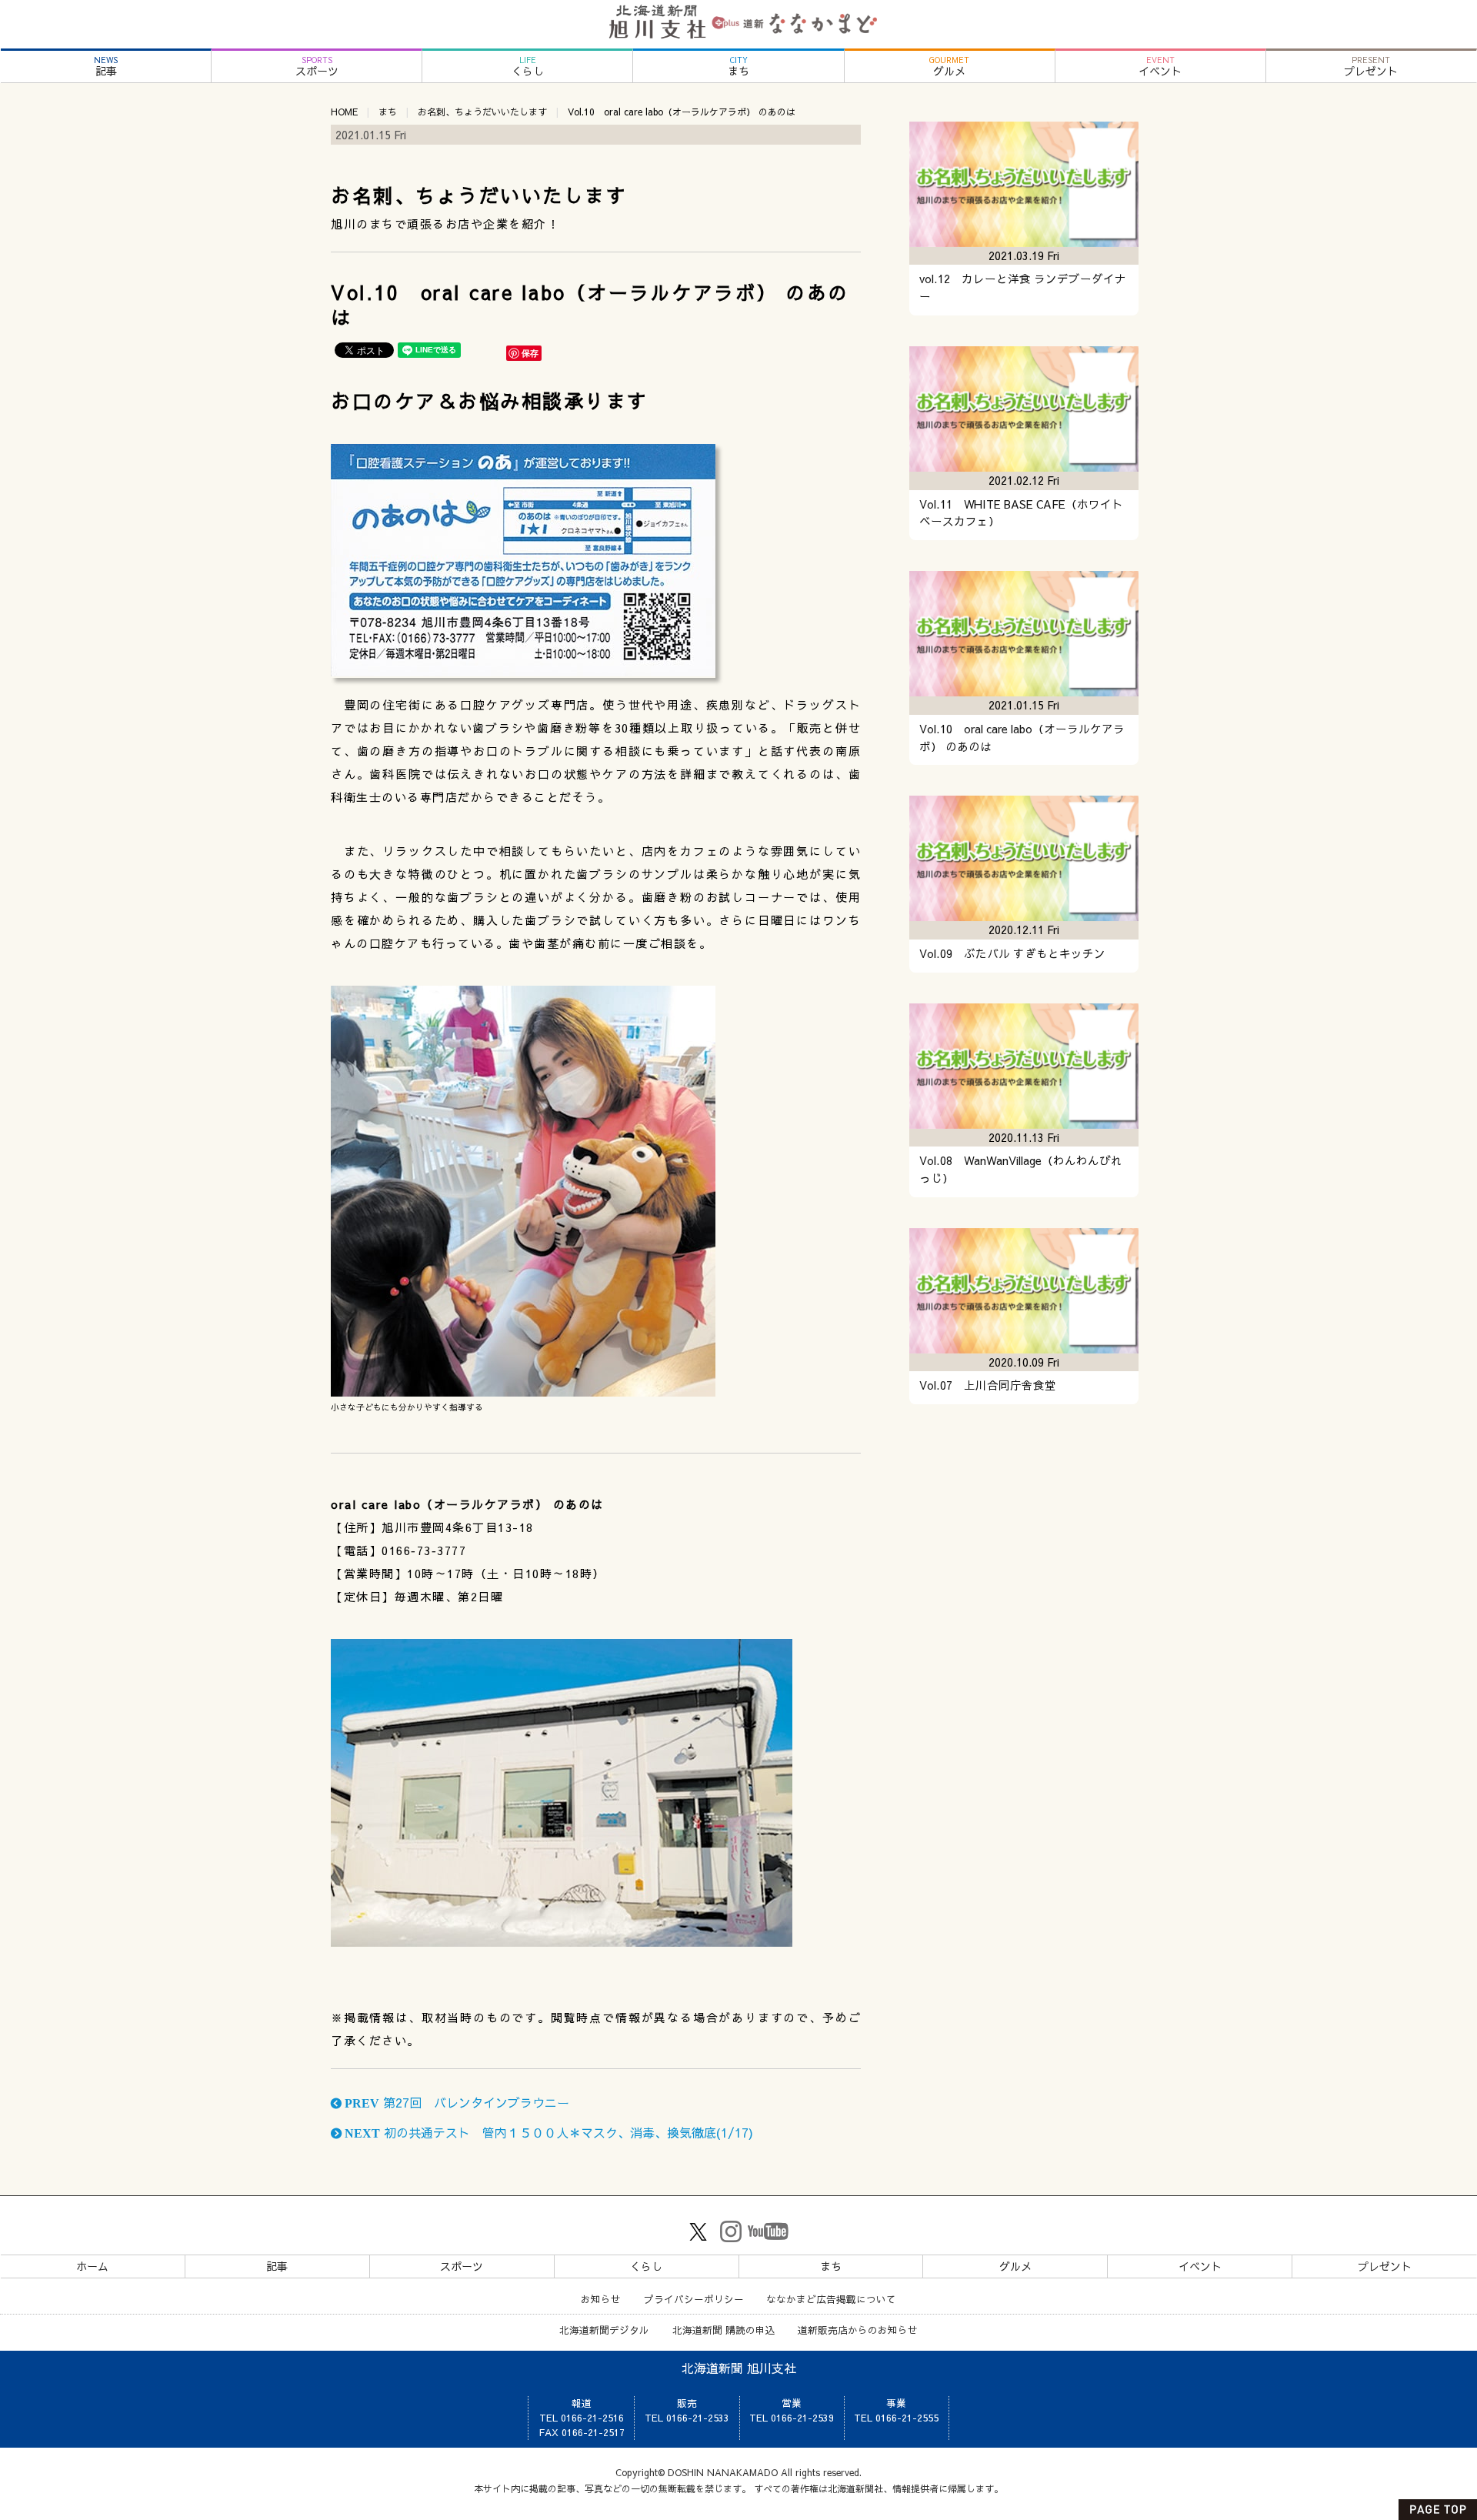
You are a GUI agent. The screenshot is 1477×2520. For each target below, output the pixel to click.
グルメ (949, 67)
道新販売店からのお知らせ (858, 2330)
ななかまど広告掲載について (831, 2299)
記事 (106, 67)
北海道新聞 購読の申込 (724, 2330)
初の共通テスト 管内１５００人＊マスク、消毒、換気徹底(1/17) (547, 2132)
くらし (528, 67)
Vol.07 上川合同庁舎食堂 (988, 1385)
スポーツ (317, 67)
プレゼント (1371, 67)
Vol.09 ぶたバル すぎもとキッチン (1012, 953)
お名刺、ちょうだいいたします (482, 112)
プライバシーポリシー (694, 2299)
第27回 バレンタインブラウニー (455, 2102)
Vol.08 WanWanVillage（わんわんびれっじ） (1021, 1169)
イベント (1160, 67)
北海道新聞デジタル (604, 2330)
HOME (344, 112)
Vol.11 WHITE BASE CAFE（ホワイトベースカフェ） (1021, 513)
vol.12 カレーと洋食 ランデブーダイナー (1023, 287)
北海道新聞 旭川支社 (739, 2368)
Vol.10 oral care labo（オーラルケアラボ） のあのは (1022, 738)
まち (738, 67)
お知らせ (601, 2299)
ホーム (92, 2266)
